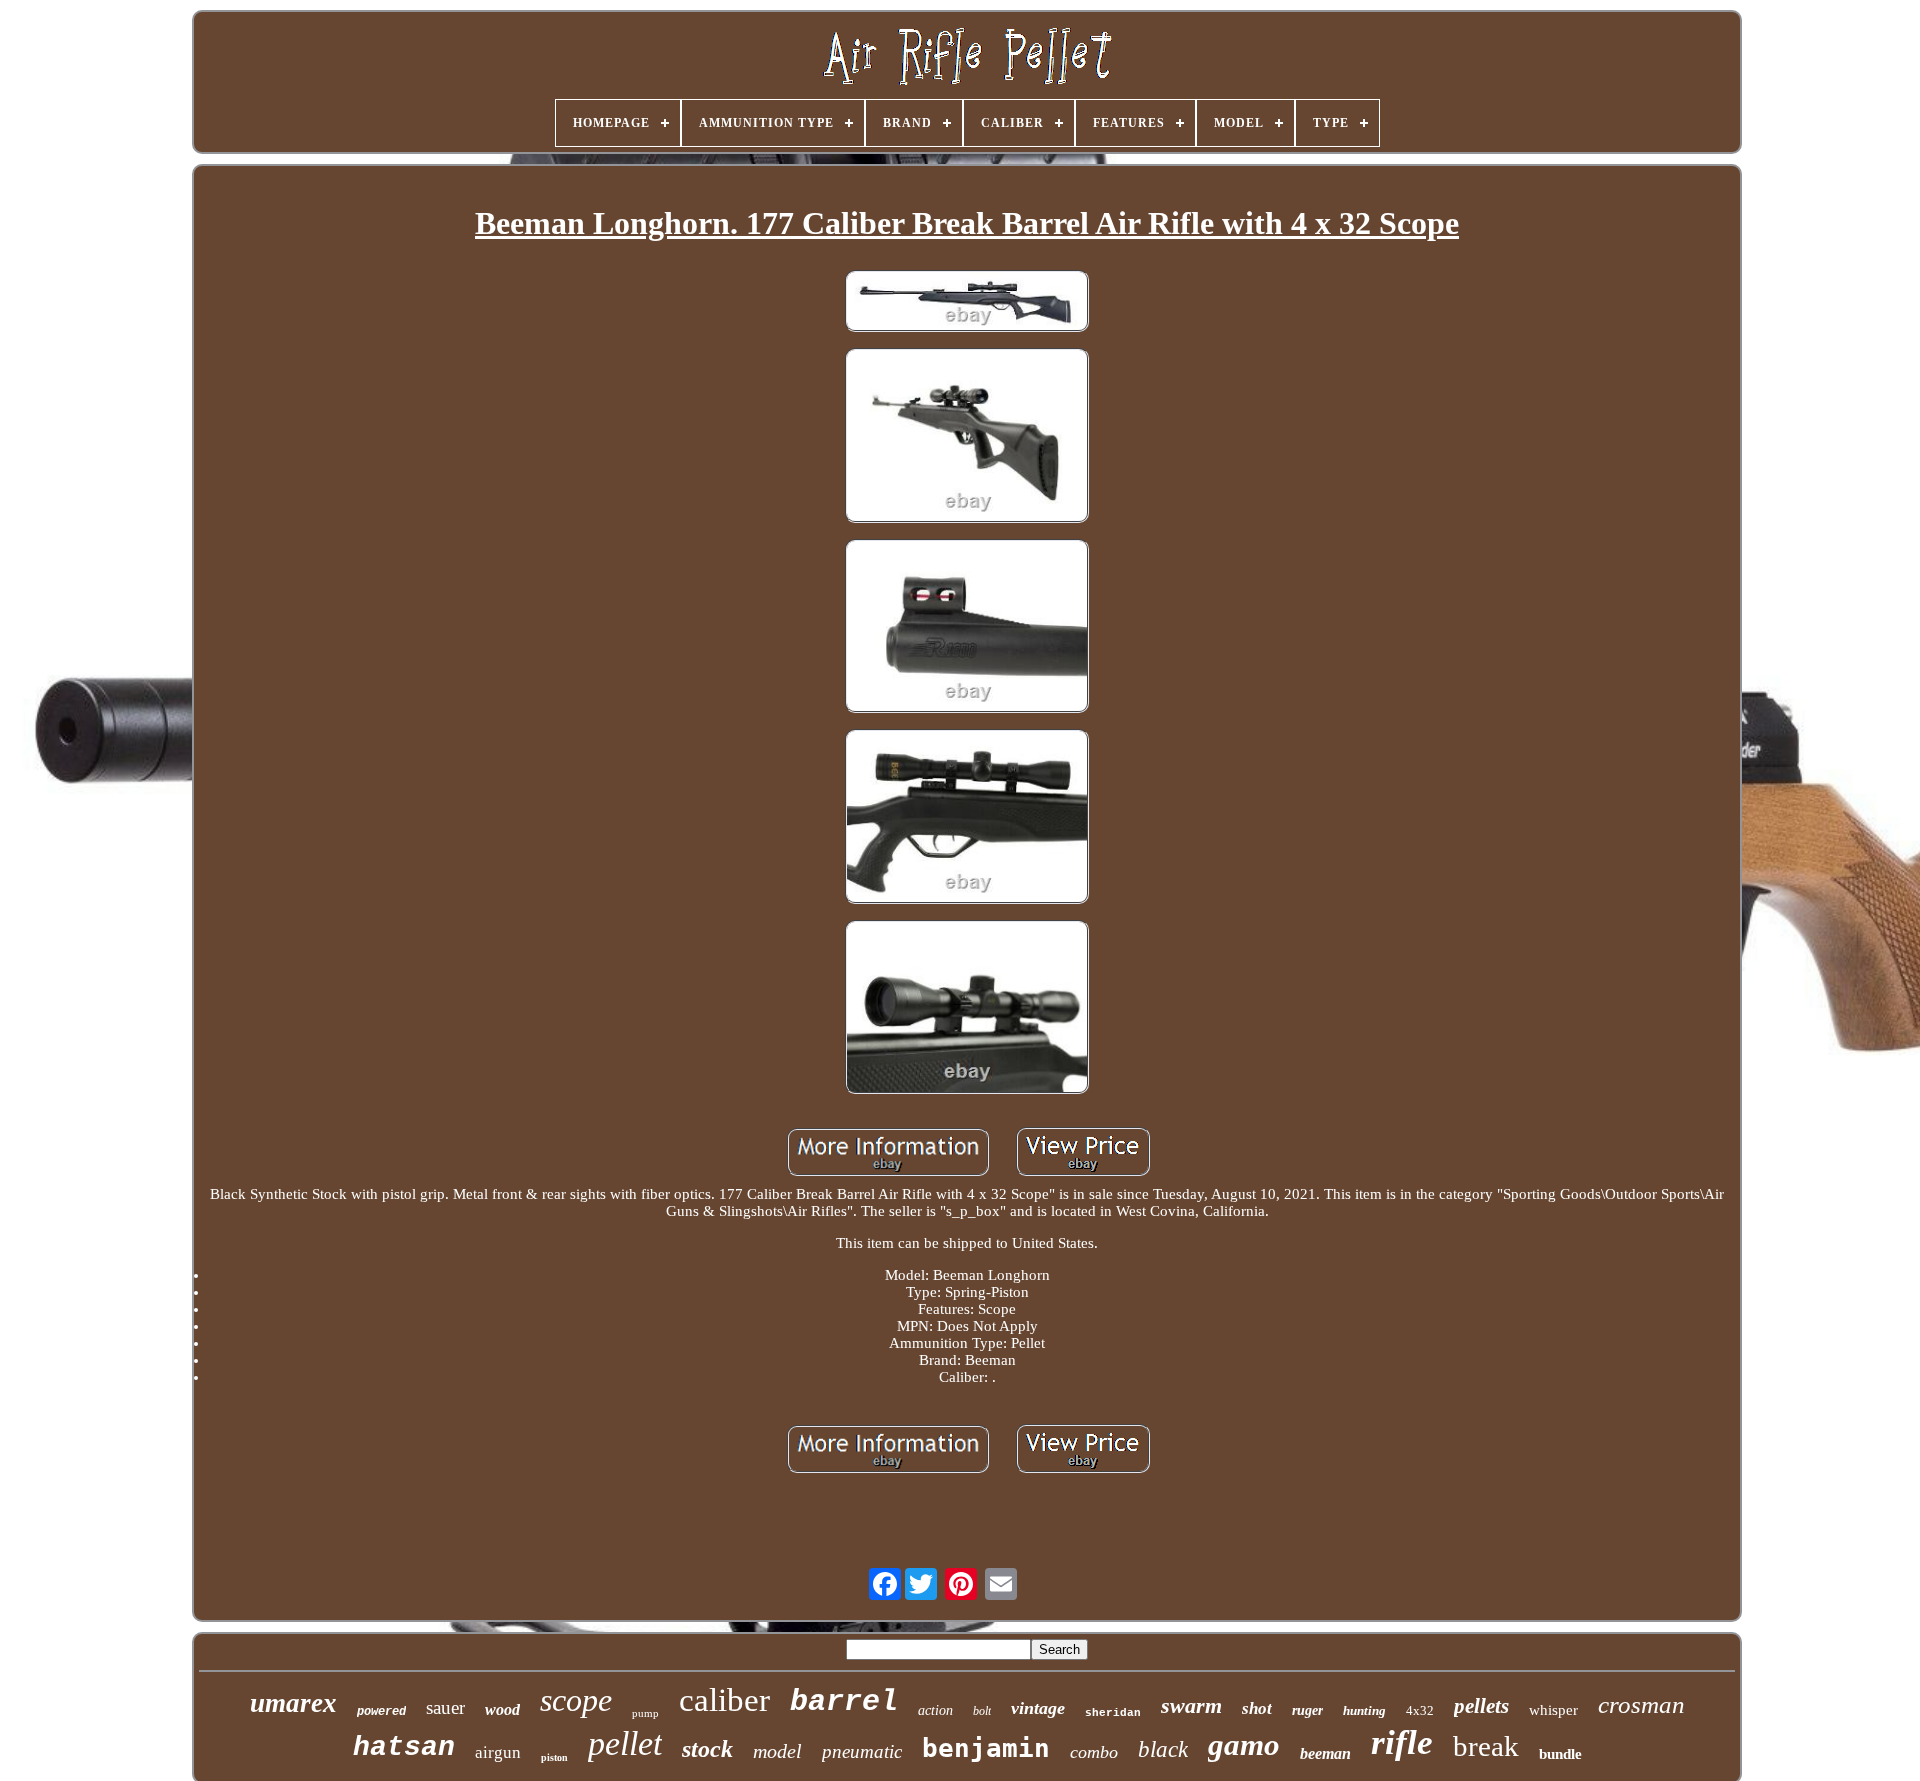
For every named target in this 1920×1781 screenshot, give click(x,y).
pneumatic (862, 1751)
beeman (1325, 1753)
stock (707, 1749)
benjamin (986, 1748)
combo (1094, 1752)
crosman (1641, 1704)
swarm (1191, 1705)
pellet (625, 1743)
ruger (1307, 1710)
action (935, 1710)
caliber (724, 1700)
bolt (982, 1711)
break (1486, 1746)
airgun (498, 1752)
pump (645, 1713)
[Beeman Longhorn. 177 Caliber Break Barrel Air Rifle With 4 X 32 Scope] (967, 303)
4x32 (1420, 1710)
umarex (293, 1703)
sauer (445, 1707)
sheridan (1113, 1713)
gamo (1244, 1744)
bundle (1560, 1754)
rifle (1402, 1742)
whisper (1553, 1710)
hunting (1364, 1710)
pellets (1481, 1706)
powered (381, 1712)
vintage (1038, 1708)
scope (576, 1700)
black (1163, 1749)
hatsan (404, 1747)
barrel (844, 1702)
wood (502, 1709)
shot (1257, 1708)
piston (554, 1757)
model (777, 1751)
